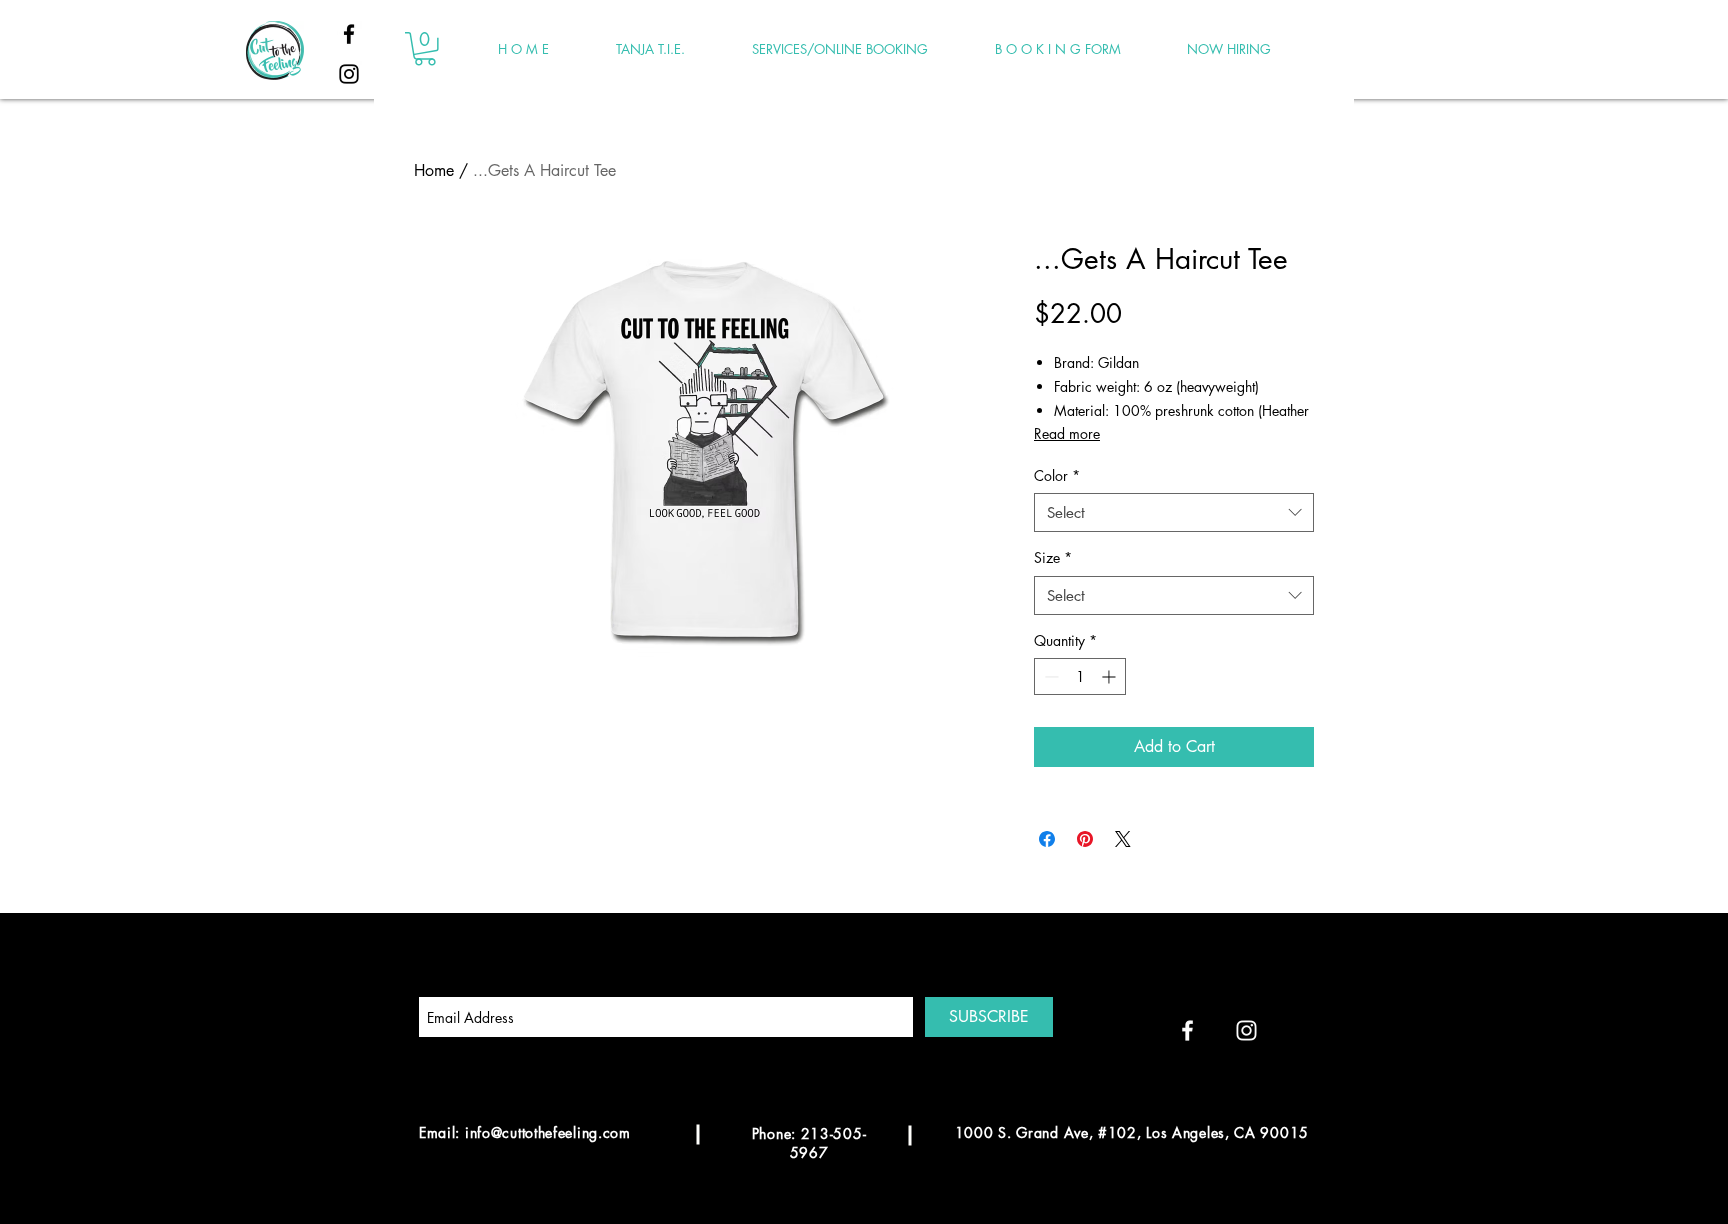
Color (1057, 475)
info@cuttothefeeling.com (548, 1132)
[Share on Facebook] (1047, 839)
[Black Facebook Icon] (349, 34)
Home (434, 170)
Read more (1067, 433)
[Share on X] (1123, 839)
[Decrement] (1049, 676)
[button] (425, 49)
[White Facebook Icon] (1187, 1030)
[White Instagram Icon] (1246, 1030)
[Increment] (1110, 676)
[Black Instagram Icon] (349, 74)
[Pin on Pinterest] (1085, 839)
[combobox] (1174, 512)
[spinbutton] (1080, 676)
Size (1053, 557)
